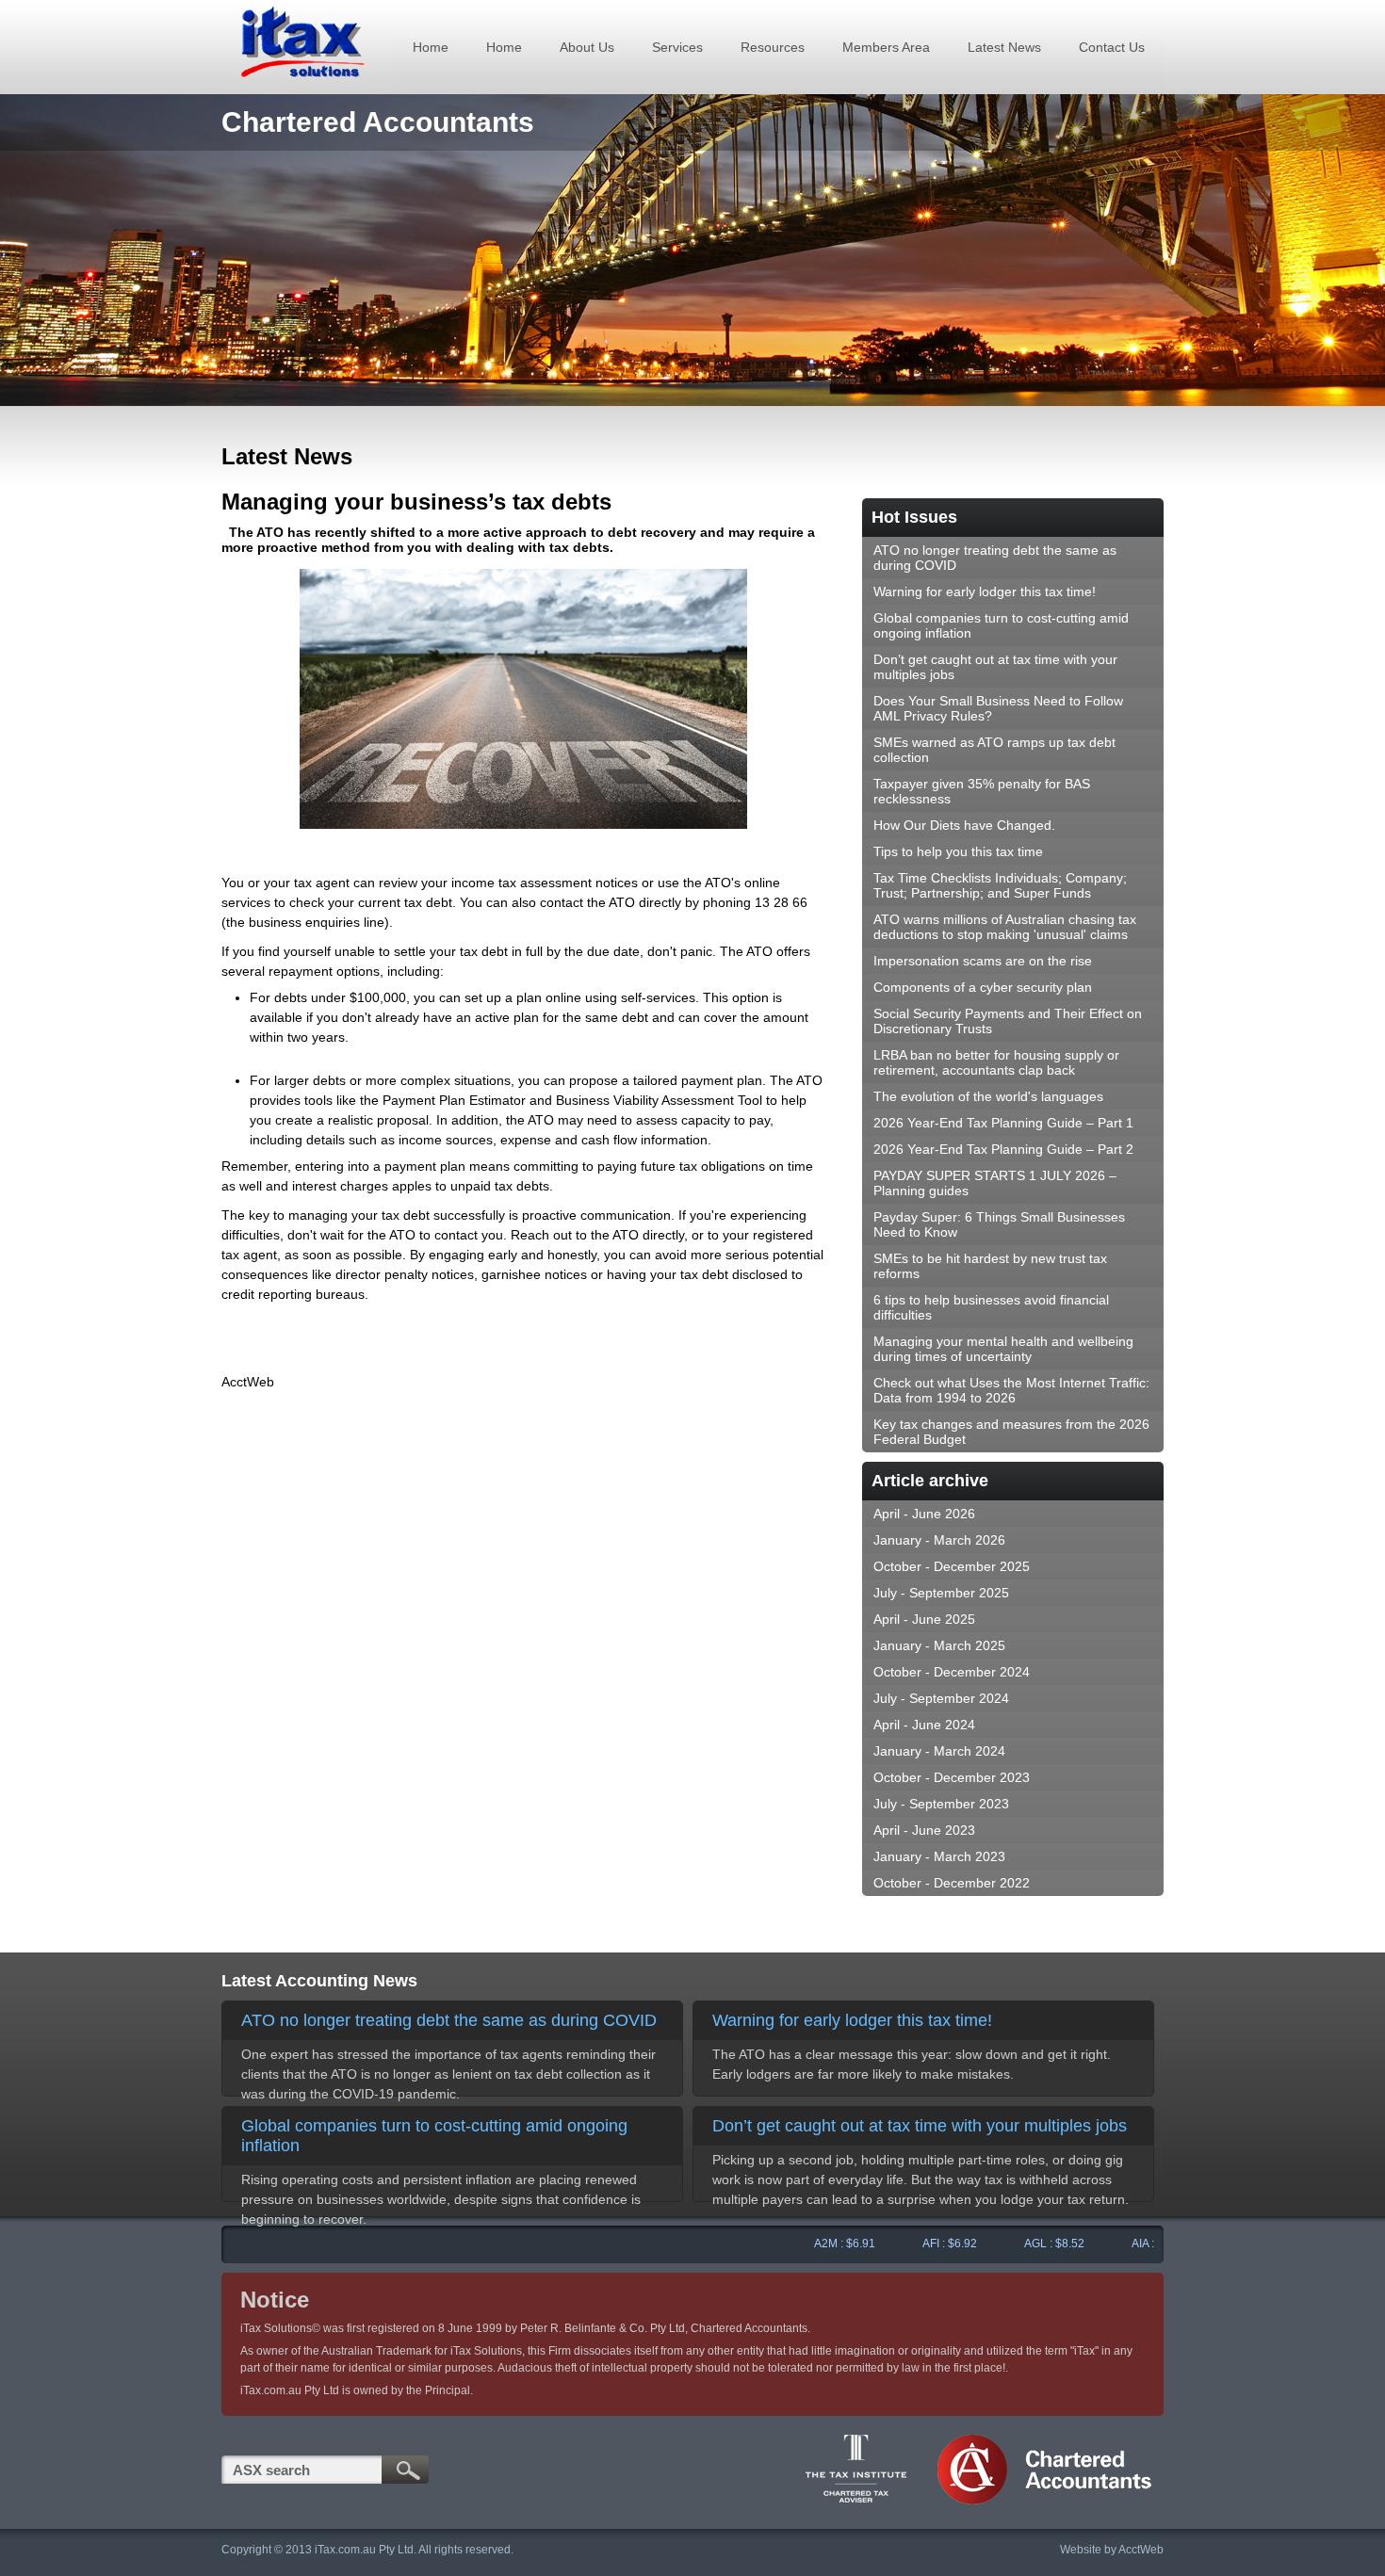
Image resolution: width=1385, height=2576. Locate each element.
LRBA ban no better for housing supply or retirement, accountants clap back (996, 1062)
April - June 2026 (924, 1514)
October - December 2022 (952, 1883)
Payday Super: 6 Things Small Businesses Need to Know (999, 1224)
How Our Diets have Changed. (964, 825)
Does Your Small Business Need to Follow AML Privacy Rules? (998, 708)
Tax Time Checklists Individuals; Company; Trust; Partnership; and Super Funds (1000, 885)
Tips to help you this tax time (958, 851)
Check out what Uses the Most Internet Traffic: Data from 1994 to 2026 (1011, 1390)
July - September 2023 (941, 1804)
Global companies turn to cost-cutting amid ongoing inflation (1001, 625)
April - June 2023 (924, 1830)
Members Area (886, 47)
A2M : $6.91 (813, 2244)
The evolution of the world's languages (988, 1096)
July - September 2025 (941, 1593)
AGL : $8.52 (1022, 2244)
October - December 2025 (952, 1566)
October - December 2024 (952, 1672)
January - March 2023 (939, 1856)
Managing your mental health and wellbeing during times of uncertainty (1003, 1349)
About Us (587, 47)
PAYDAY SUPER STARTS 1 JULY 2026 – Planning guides (995, 1183)
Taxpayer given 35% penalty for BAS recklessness (982, 791)
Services (677, 47)
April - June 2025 (924, 1619)
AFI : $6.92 (918, 2244)
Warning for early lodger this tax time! (985, 591)
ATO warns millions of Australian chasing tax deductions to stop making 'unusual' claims (1005, 927)
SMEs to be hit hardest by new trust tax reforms (990, 1266)
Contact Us (1112, 47)
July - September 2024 (941, 1698)
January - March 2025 (939, 1645)
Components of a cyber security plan (983, 987)
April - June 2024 (924, 1725)
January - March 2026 (939, 1540)
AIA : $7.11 (1126, 2244)
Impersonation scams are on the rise (983, 961)
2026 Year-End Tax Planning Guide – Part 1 (1003, 1123)
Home (431, 47)
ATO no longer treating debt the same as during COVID (995, 558)
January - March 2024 (939, 1751)
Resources (773, 47)
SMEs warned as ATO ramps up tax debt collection (994, 750)
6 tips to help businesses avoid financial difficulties (991, 1307)
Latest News (1004, 47)
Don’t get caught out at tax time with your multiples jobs (995, 667)
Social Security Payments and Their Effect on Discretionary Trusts (1008, 1021)
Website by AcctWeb (1112, 2550)
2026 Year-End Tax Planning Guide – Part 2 (1003, 1149)
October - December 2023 (952, 1777)
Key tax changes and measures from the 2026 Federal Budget (1011, 1432)
